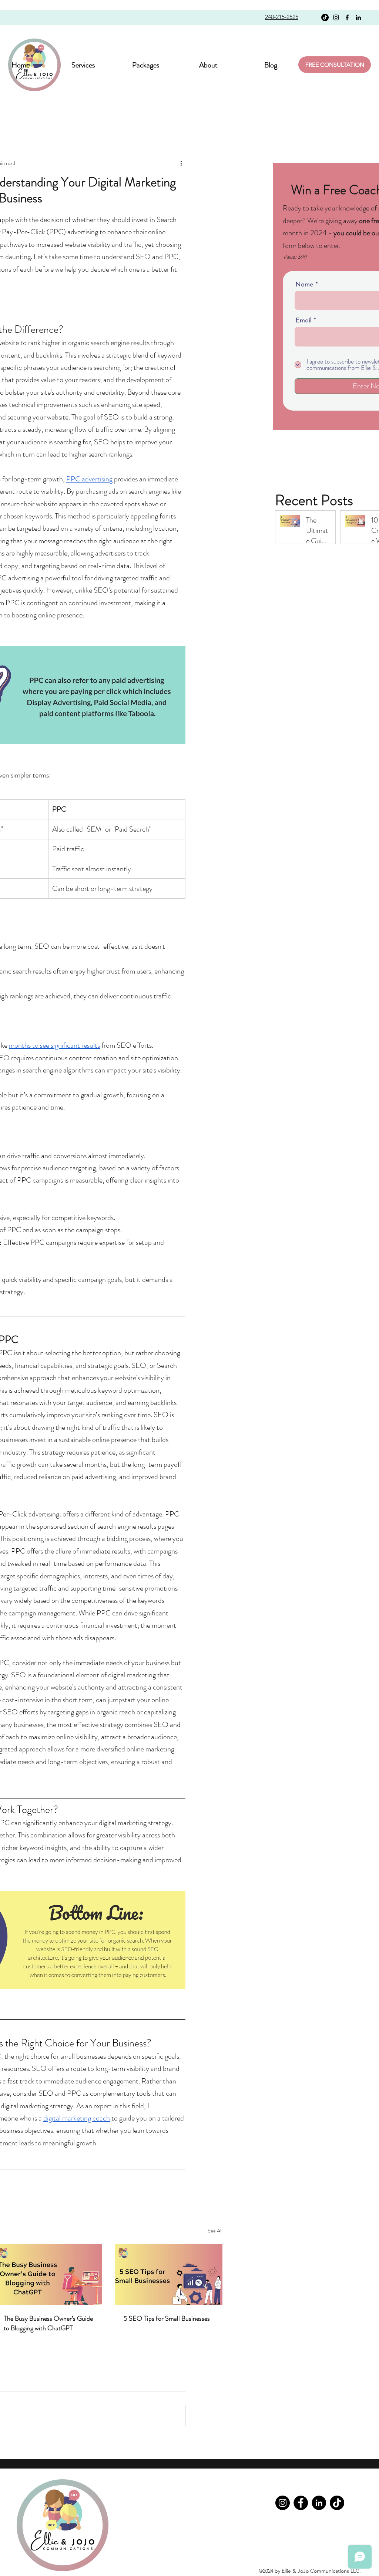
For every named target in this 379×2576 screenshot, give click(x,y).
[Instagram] (336, 17)
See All (215, 2231)
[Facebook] (347, 17)
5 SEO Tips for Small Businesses (167, 2318)
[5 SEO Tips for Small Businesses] (169, 2275)
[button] (146, 64)
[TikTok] (325, 17)
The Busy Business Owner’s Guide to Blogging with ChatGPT (48, 2323)
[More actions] (181, 163)
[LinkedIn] (358, 17)
